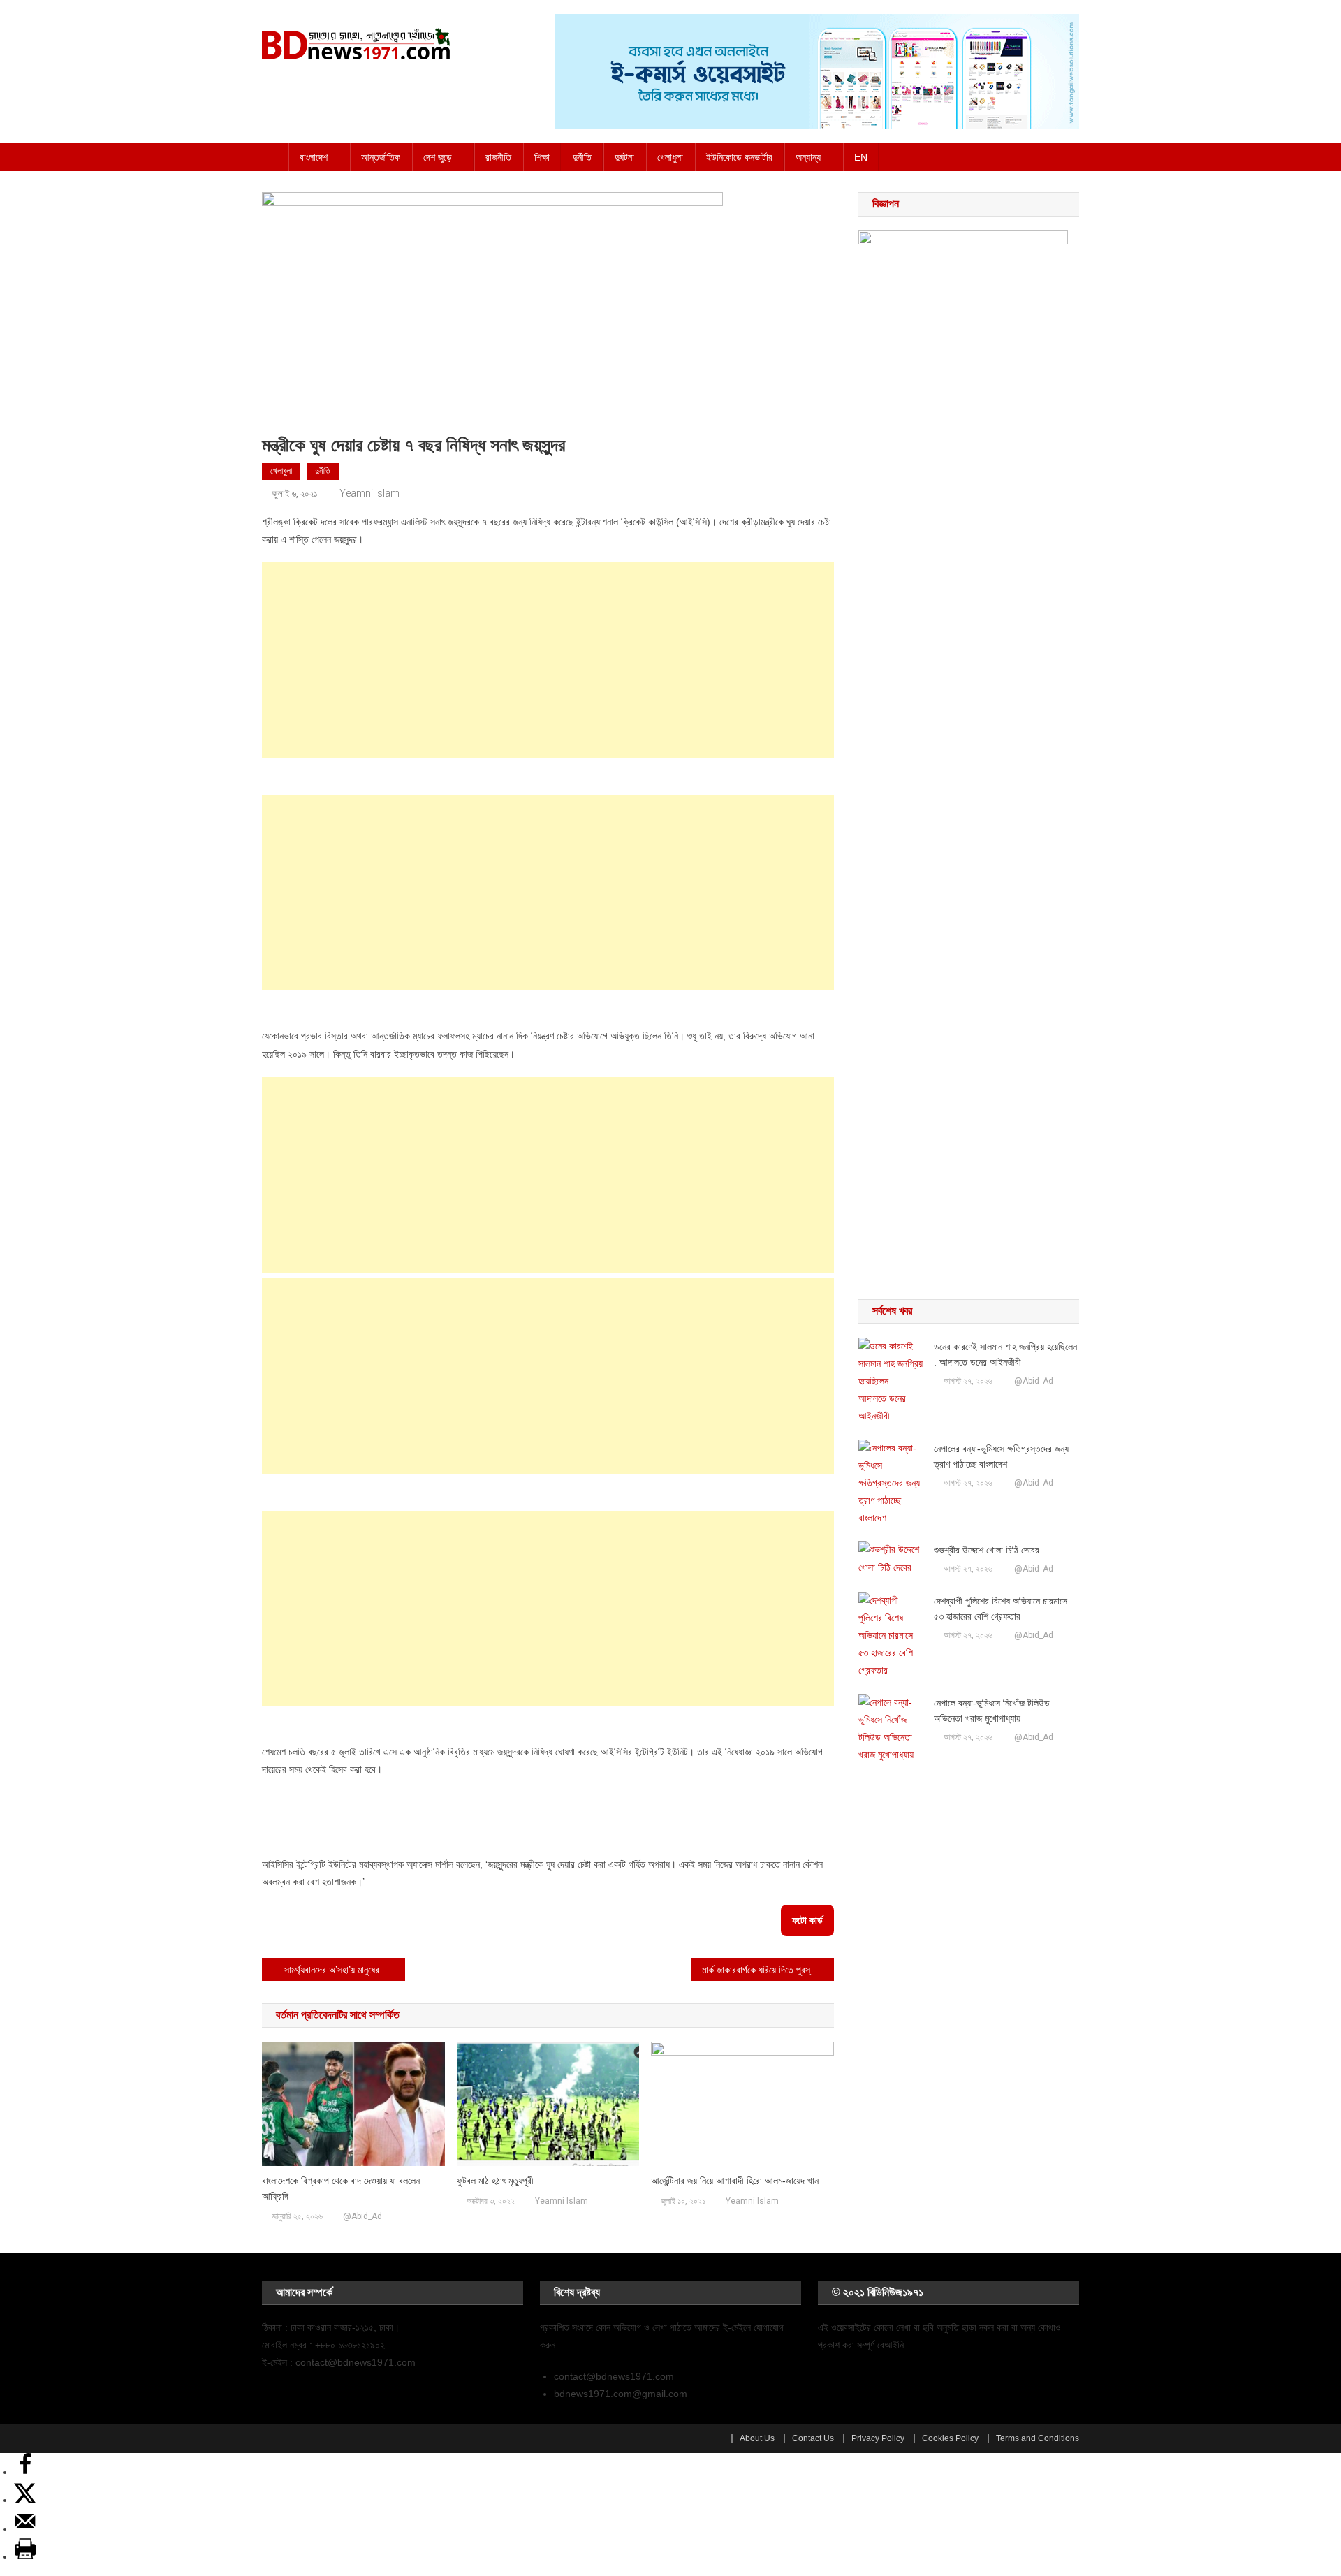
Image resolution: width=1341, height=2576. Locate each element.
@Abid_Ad (362, 2216)
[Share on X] (25, 2500)
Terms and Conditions (1038, 2438)
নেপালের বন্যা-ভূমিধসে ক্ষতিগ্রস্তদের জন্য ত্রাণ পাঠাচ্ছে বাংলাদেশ (1001, 1456)
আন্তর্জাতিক (381, 157)
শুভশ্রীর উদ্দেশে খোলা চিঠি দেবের (987, 1550)
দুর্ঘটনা (624, 157)
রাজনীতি (498, 157)
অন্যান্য (808, 157)
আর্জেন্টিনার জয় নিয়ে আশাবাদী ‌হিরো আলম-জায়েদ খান (735, 2181)
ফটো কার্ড (807, 1920)
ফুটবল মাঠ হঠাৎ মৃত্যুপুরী (495, 2181)
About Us (757, 2438)
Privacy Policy (878, 2438)
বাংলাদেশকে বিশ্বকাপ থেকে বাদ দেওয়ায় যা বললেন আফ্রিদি (341, 2188)
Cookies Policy (950, 2438)
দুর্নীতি (582, 157)
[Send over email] (25, 2529)
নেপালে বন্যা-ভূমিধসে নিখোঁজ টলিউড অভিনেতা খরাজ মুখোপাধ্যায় (992, 1711)
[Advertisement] (548, 660)
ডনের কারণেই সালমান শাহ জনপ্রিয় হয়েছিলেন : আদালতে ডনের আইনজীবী (1005, 1354)
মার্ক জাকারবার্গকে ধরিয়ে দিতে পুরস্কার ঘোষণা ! (768, 1970)
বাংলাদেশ (314, 157)
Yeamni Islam (369, 493)
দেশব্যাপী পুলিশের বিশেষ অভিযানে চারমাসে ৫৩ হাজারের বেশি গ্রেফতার (1001, 1609)
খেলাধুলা (670, 157)
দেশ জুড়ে (438, 157)
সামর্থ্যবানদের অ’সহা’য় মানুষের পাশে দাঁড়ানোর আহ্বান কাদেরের (345, 1970)
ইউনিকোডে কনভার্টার (739, 157)
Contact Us (813, 2438)
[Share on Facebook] (25, 2472)
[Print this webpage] (25, 2556)
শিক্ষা (542, 157)
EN (861, 157)
